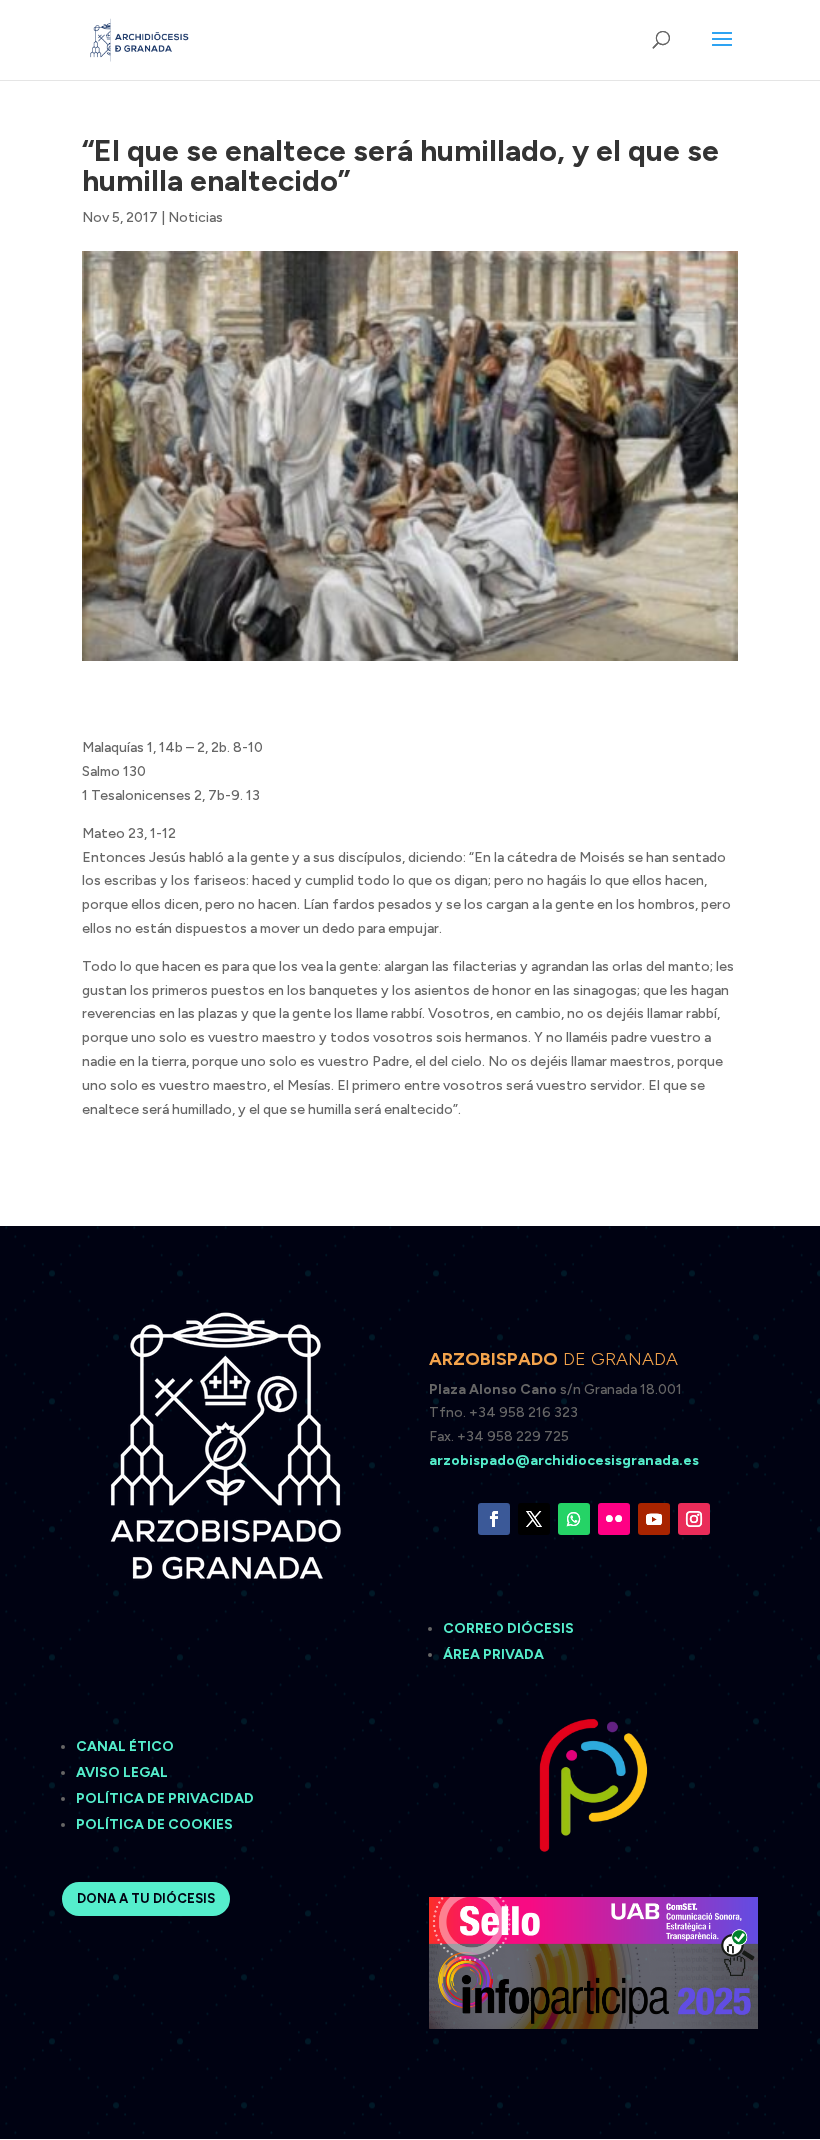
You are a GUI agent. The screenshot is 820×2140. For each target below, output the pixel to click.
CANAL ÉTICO (126, 1746)
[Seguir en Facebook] (494, 1519)
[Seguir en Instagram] (694, 1519)
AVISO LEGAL (123, 1772)
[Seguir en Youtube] (654, 1519)
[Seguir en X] (534, 1519)
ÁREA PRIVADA (493, 1654)
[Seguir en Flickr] (614, 1519)
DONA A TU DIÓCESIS (146, 1898)
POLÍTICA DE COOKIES (154, 1824)
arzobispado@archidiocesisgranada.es (564, 1460)
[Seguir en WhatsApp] (574, 1519)
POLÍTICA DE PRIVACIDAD (165, 1798)
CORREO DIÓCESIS (508, 1628)
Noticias (195, 217)
